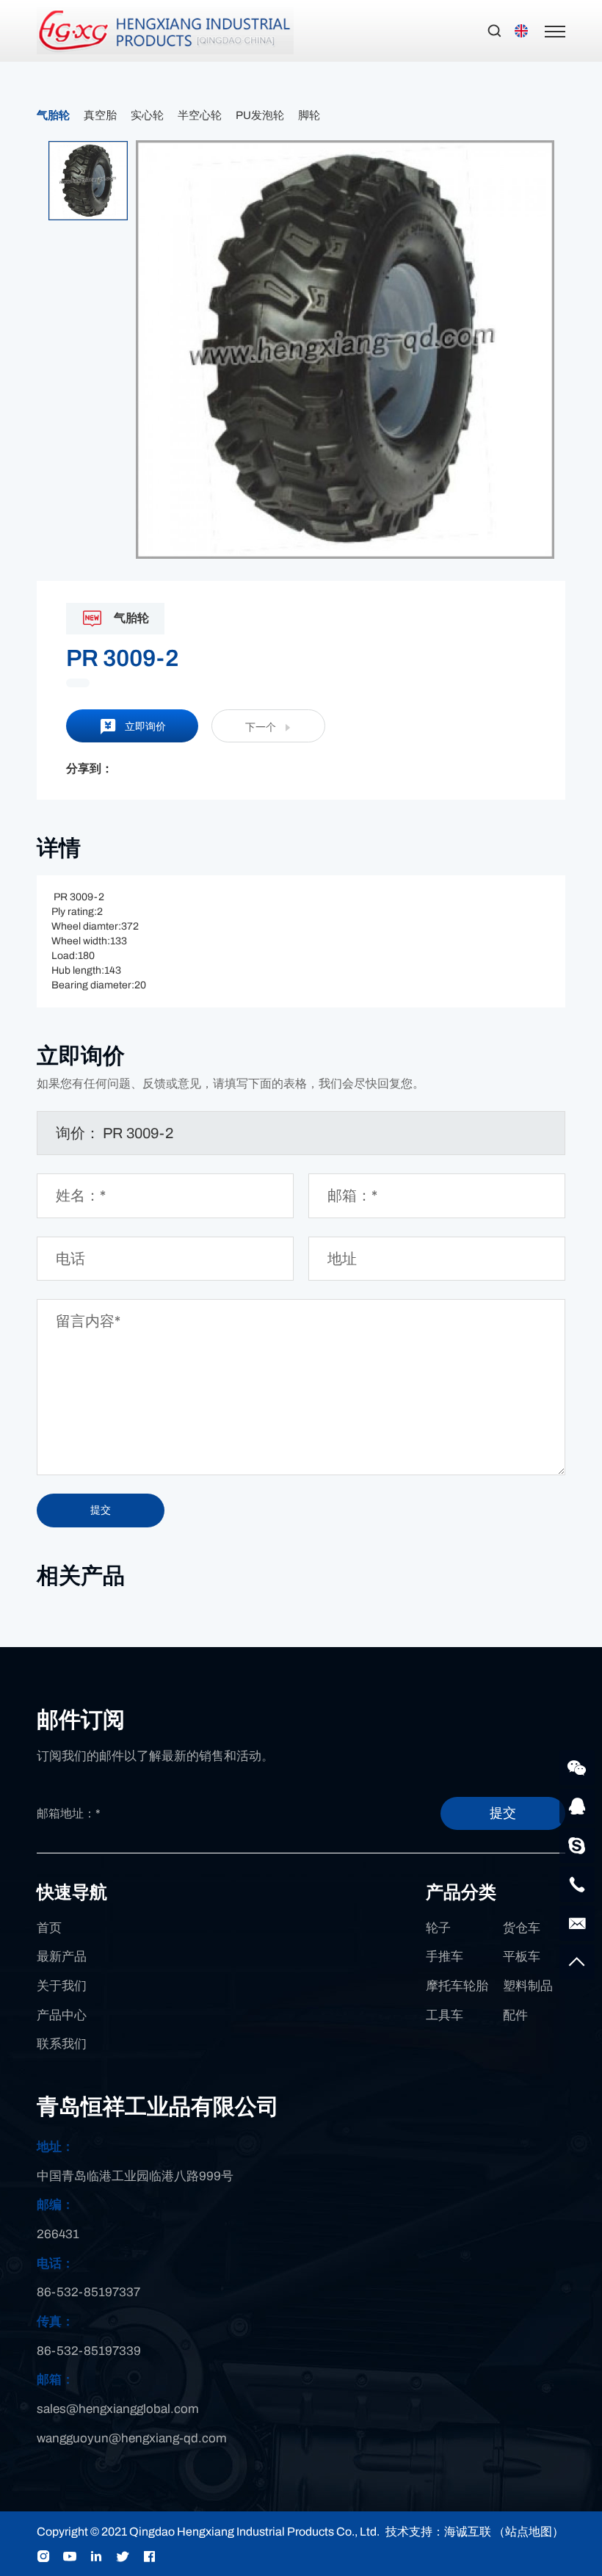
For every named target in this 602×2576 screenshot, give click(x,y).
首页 (49, 1928)
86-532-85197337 (88, 2292)
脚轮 (309, 115)
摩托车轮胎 (457, 1986)
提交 (503, 1813)
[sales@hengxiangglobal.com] (577, 1923)
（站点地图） (529, 2532)
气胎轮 (53, 115)
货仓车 (522, 1928)
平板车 (522, 1957)
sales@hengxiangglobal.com (118, 2409)
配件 (515, 2015)
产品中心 (62, 2015)
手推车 (445, 1957)
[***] (577, 1845)
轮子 (438, 1928)
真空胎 (100, 115)
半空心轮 (200, 115)
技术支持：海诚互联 (438, 2532)
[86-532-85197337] (577, 1884)
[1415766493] (577, 1806)
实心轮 (147, 115)
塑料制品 (528, 1986)
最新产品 (62, 1957)
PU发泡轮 (260, 115)
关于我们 (62, 1986)
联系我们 (62, 2044)
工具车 (445, 2015)
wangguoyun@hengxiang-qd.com (132, 2438)
